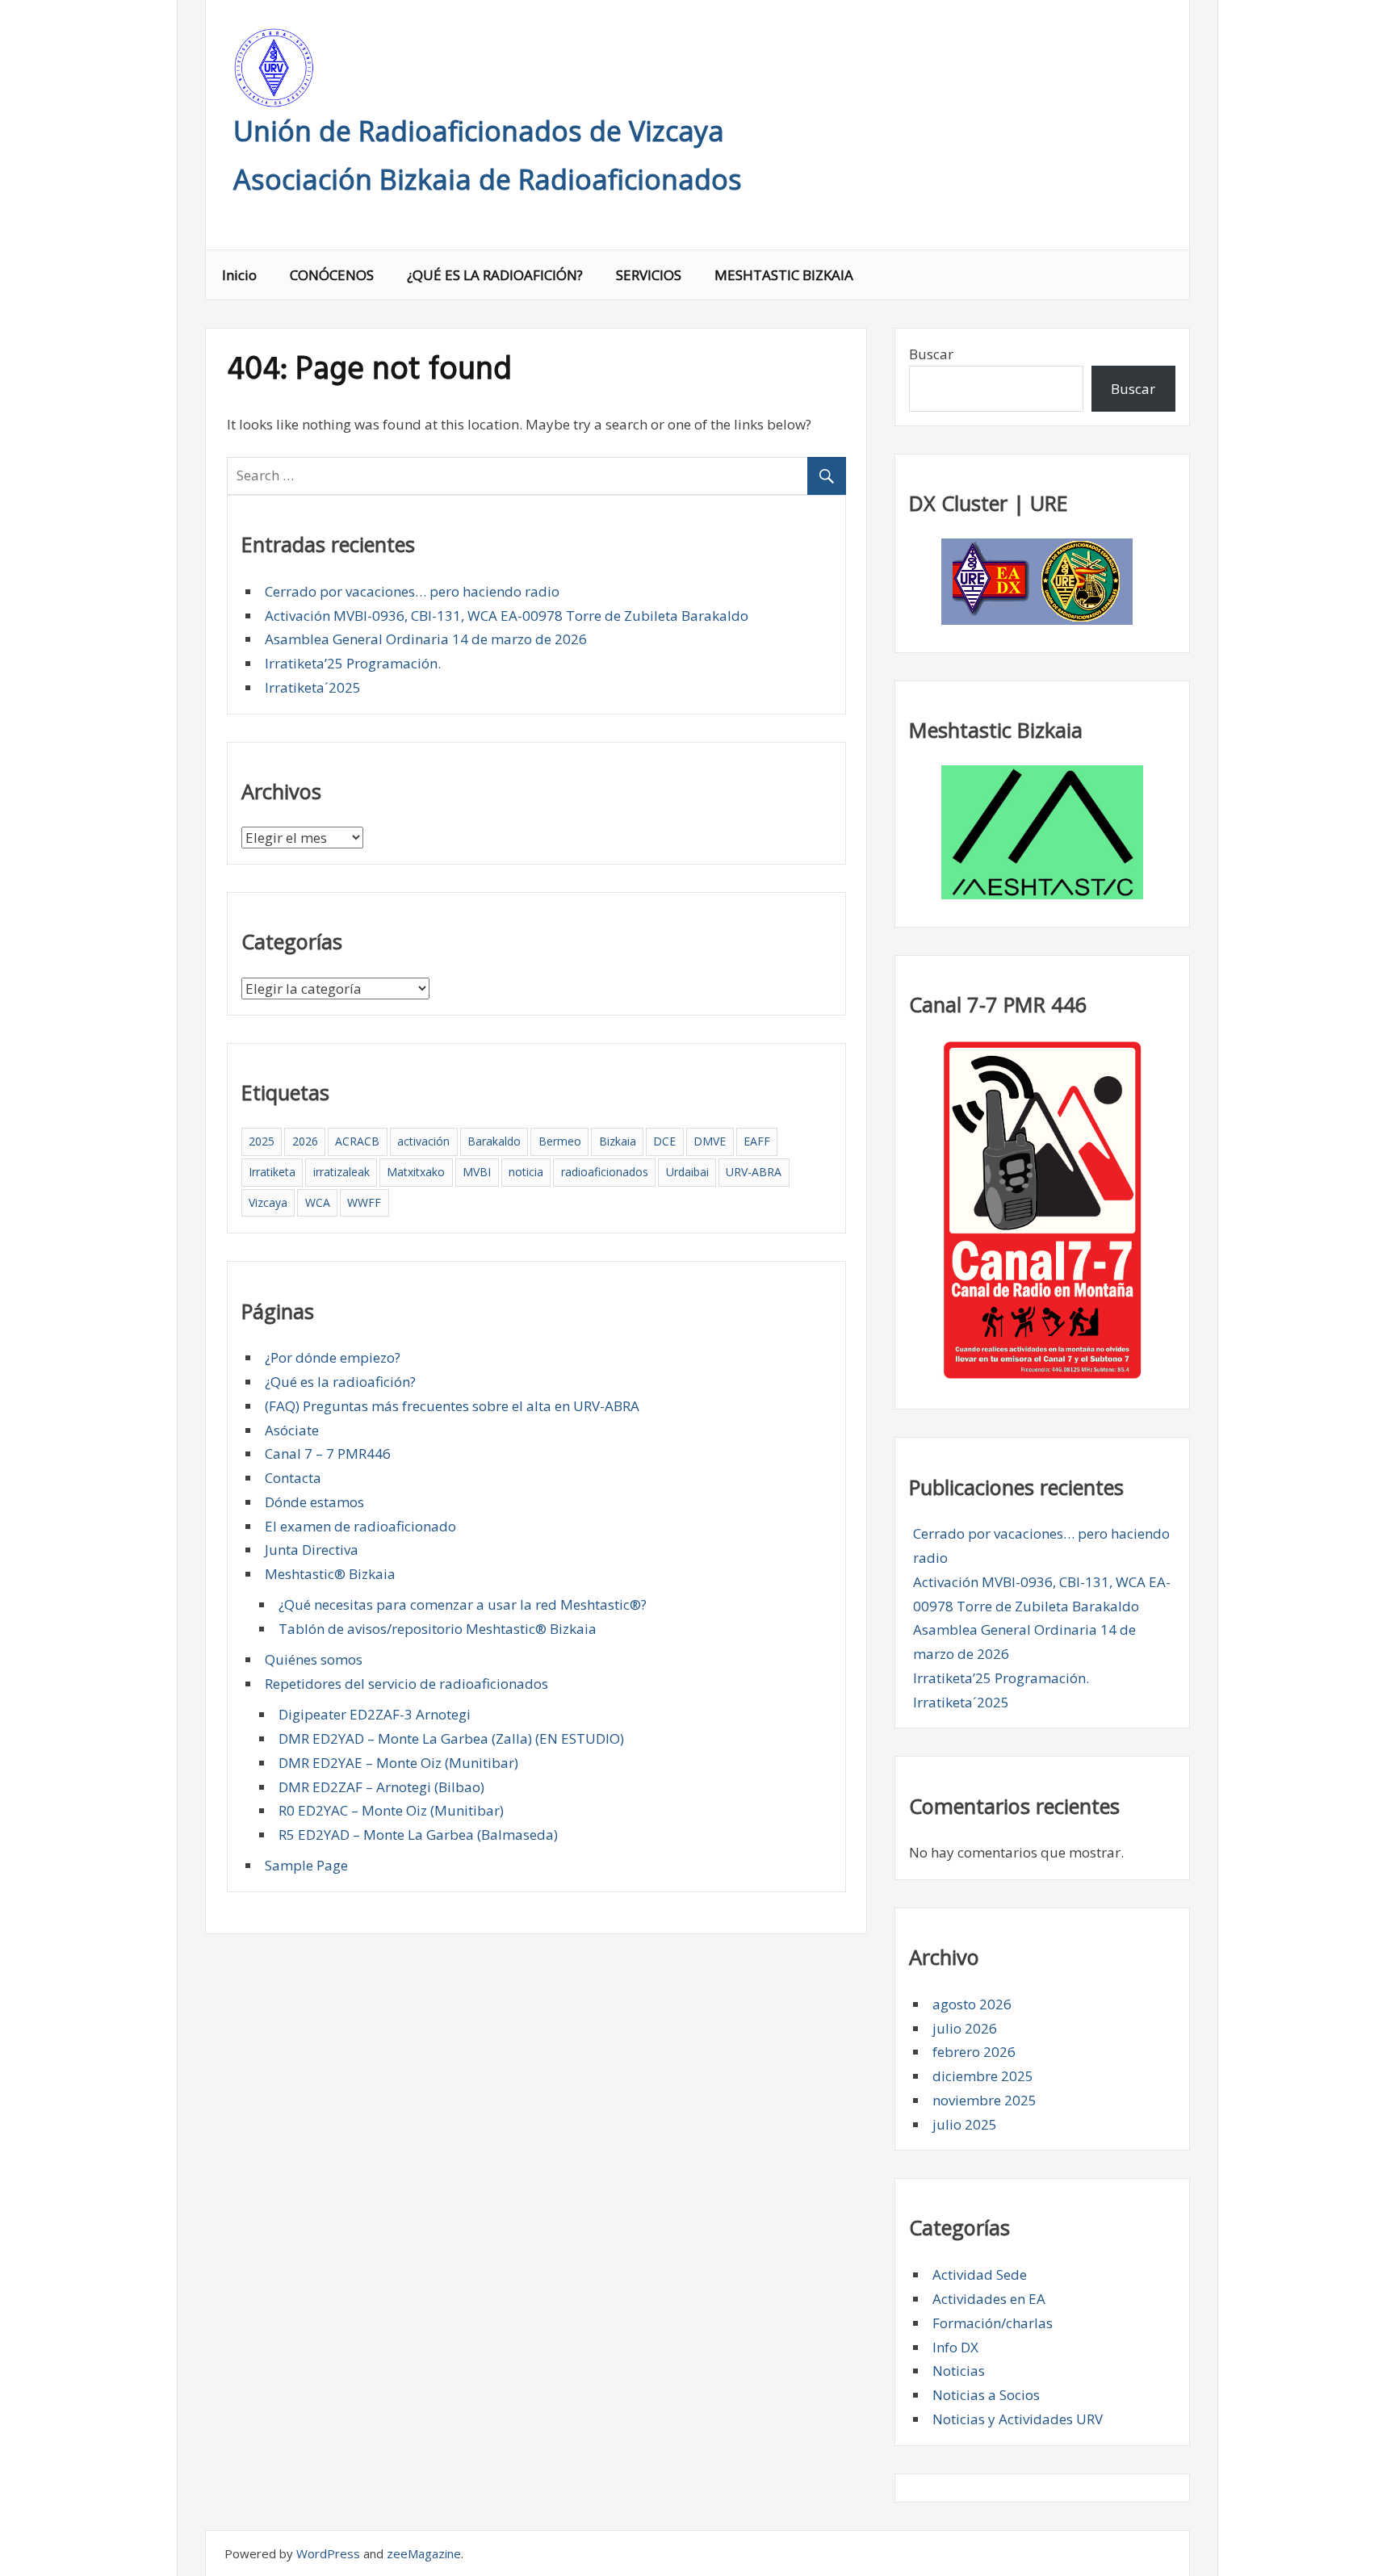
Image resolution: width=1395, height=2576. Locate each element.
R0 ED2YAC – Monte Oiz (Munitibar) (391, 1810)
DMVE (710, 1141)
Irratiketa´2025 (313, 687)
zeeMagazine (424, 2553)
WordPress (328, 2553)
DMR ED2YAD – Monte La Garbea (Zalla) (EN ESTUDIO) (451, 1738)
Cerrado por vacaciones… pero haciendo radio (412, 591)
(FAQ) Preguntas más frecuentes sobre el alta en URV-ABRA (452, 1406)
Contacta (293, 1478)
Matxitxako (416, 1172)
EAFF (757, 1141)
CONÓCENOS (332, 275)
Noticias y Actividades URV (1018, 2419)
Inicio (239, 275)
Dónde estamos (314, 1502)
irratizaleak (341, 1172)
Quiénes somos (314, 1659)
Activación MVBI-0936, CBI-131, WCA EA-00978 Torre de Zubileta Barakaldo (507, 616)
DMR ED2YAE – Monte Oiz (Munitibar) (398, 1763)
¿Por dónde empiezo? (333, 1357)
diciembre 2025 (983, 2076)
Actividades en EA (989, 2299)
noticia (526, 1172)
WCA (318, 1202)
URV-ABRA (754, 1172)
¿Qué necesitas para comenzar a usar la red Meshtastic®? (463, 1604)
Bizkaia (618, 1141)
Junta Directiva (312, 1550)
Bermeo (560, 1141)
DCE (664, 1141)
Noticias (959, 2371)
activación (423, 1141)
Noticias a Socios (986, 2395)
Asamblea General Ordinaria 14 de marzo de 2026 (426, 639)
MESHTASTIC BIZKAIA (784, 275)
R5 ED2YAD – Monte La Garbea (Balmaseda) (418, 1835)
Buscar (931, 354)
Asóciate (292, 1430)
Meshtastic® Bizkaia (330, 1574)
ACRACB (357, 1141)
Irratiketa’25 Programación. (353, 663)
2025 (262, 1141)
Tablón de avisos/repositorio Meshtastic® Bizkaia (438, 1629)
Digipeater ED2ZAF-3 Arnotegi (375, 1714)
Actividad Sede (980, 2274)
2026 (305, 1141)
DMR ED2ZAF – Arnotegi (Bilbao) (381, 1787)
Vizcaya (268, 1202)
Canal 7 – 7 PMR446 (328, 1453)
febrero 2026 (974, 2052)
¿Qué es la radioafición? (340, 1382)
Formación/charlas (993, 2323)
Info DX (955, 2347)
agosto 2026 (972, 2004)
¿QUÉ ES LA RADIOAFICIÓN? (495, 275)
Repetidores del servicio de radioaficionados (406, 1684)
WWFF (364, 1202)
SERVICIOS (649, 275)
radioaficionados (605, 1172)
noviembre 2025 (984, 2100)
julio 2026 (965, 2028)
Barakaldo (494, 1141)
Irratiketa (272, 1172)
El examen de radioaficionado (360, 1526)
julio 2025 (965, 2124)
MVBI (477, 1172)
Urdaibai (687, 1172)
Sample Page (306, 1865)
